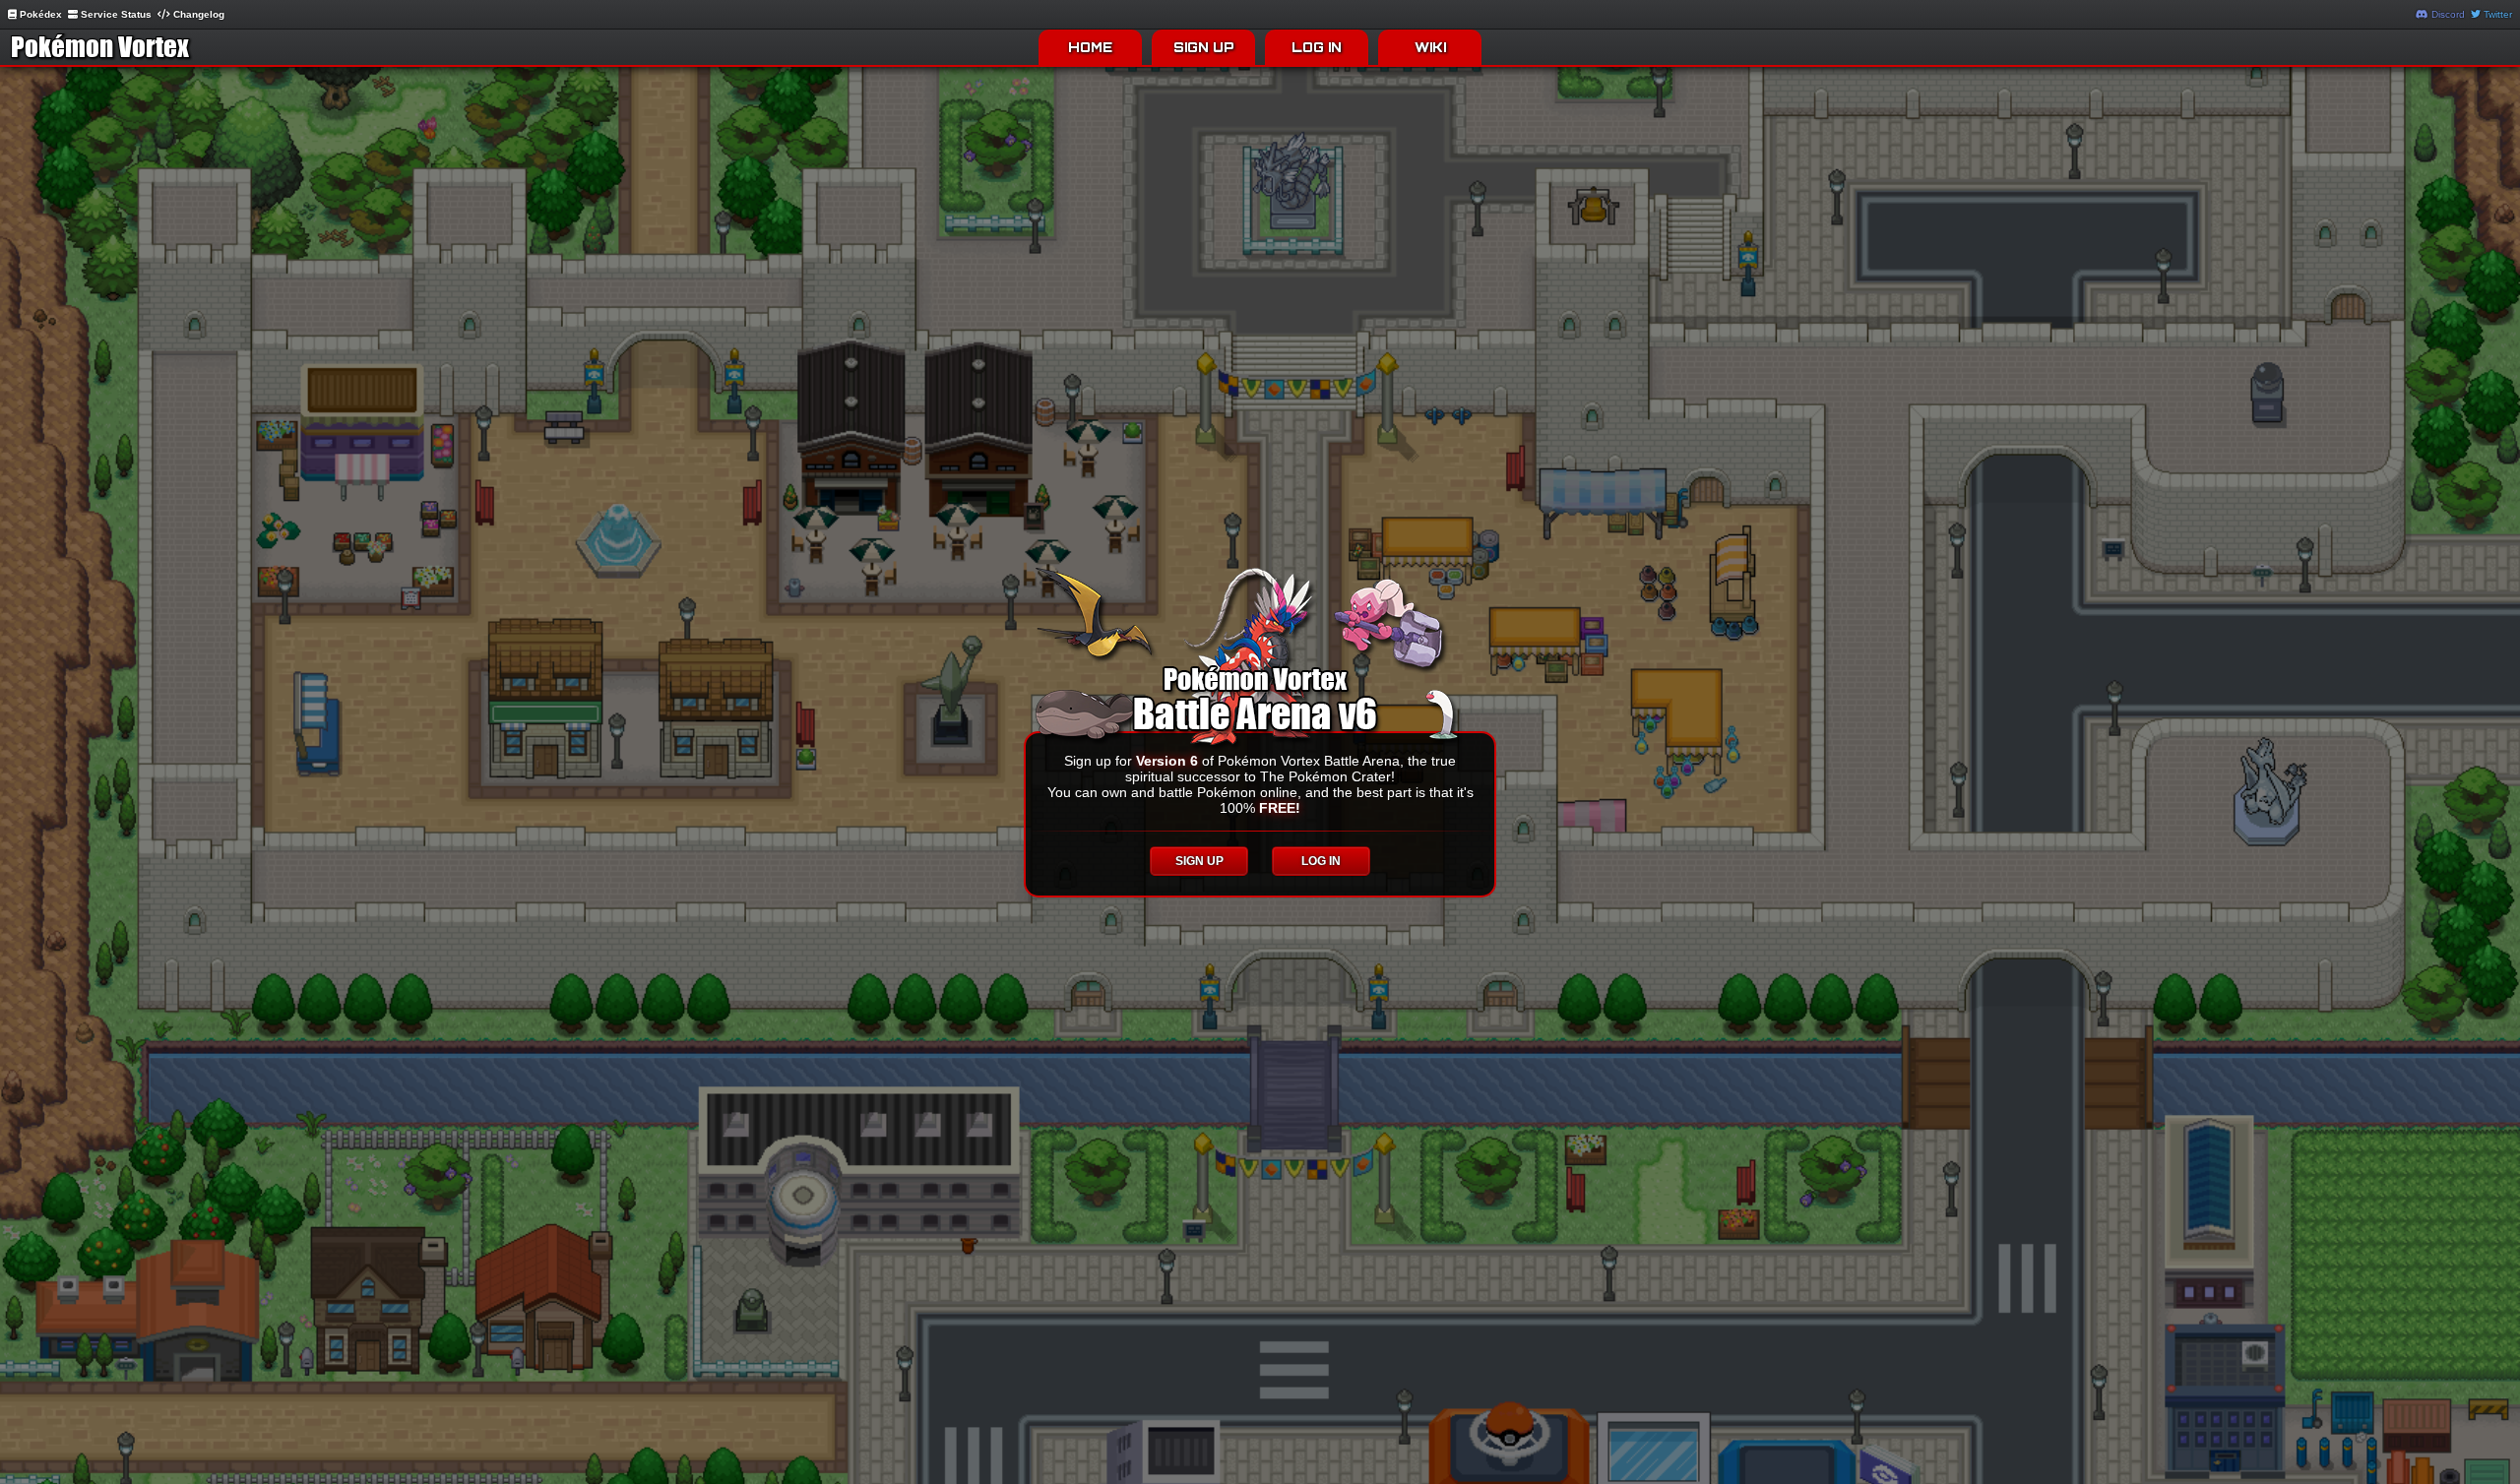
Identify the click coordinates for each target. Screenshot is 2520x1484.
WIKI (1430, 47)
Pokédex (39, 14)
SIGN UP (1204, 47)
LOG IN (1317, 47)
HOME (1090, 47)
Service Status (115, 14)
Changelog (197, 14)
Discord (2447, 14)
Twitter (2496, 14)
